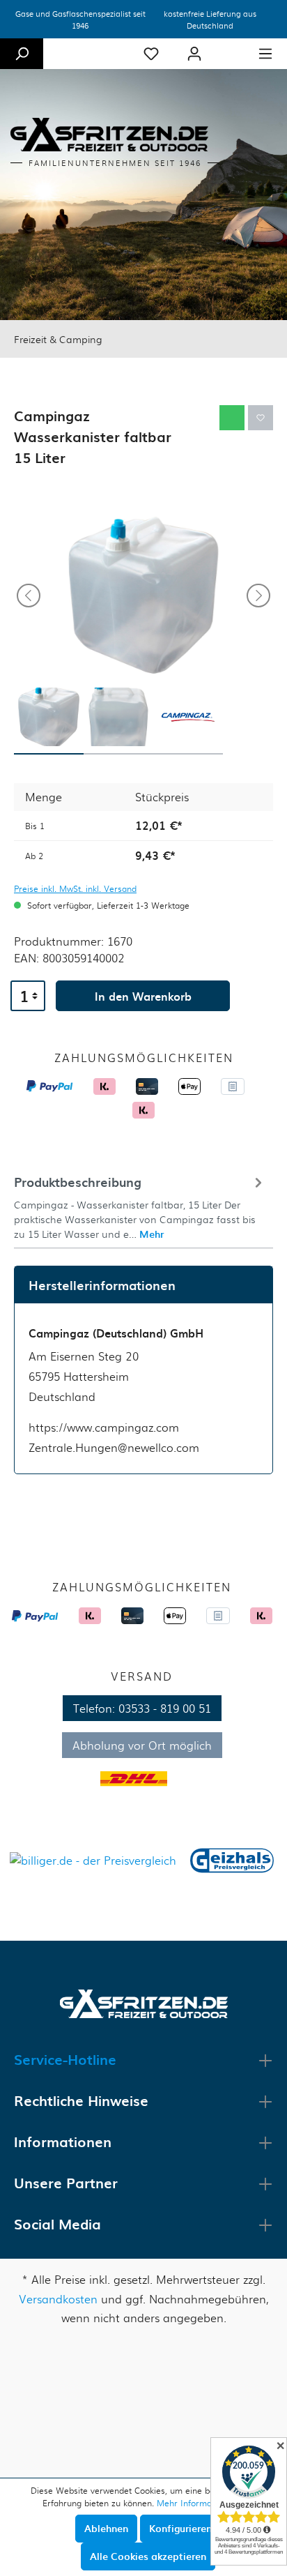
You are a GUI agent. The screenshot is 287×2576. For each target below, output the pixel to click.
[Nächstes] (258, 596)
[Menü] (265, 54)
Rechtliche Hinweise (81, 2100)
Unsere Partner (66, 2183)
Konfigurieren (180, 2528)
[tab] (140, 1206)
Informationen (63, 2142)
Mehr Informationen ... (201, 2503)
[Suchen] (22, 54)
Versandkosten (58, 2299)
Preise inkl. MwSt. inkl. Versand (75, 888)
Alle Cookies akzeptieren (148, 2556)
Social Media (57, 2224)
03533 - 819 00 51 (165, 1708)
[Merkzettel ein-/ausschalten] (261, 418)
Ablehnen (106, 2528)
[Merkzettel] (151, 54)
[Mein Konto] (194, 54)
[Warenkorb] (230, 48)
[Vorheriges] (29, 596)
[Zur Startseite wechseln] (144, 2002)
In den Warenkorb (143, 996)
